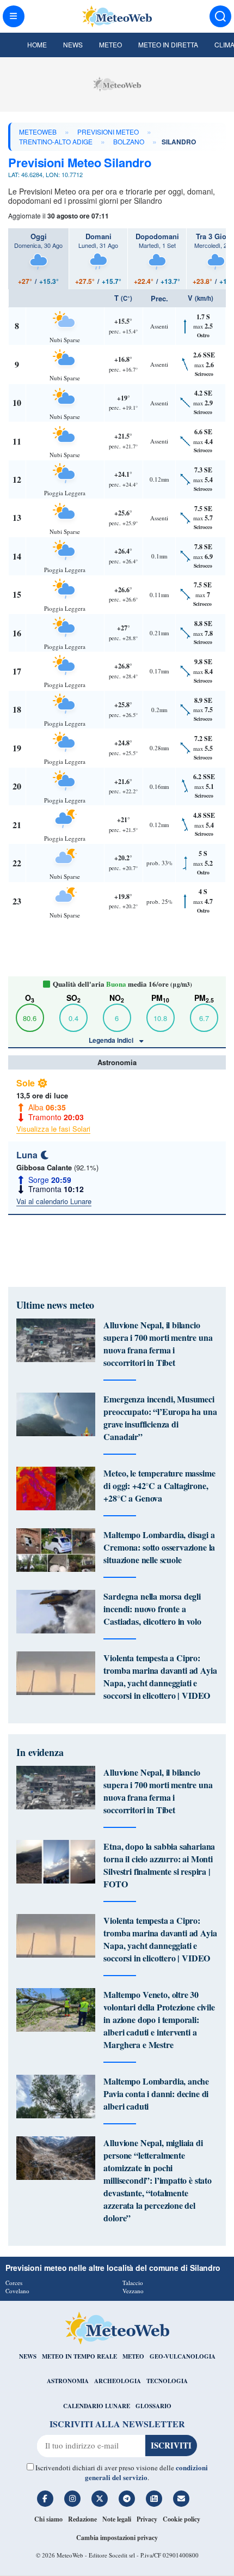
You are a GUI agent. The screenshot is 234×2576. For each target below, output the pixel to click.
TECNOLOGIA (167, 2381)
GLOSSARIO (153, 2406)
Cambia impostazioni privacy (117, 2538)
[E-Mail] (181, 2499)
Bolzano (129, 141)
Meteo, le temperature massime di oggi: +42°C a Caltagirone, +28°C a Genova (159, 1486)
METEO (133, 2356)
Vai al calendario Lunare (54, 1201)
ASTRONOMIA (68, 2381)
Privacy (147, 2519)
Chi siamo (48, 2519)
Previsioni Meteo (108, 132)
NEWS (28, 2356)
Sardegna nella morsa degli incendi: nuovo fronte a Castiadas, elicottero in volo (152, 1609)
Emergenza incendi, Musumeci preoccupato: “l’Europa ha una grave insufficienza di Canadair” (160, 1418)
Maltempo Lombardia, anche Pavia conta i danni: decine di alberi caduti (156, 2094)
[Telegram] (127, 2499)
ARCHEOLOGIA (118, 2381)
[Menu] (14, 16)
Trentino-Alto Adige (56, 141)
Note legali (117, 2519)
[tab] (38, 259)
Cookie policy (181, 2519)
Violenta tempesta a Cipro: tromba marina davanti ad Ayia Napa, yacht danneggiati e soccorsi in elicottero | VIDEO (160, 1676)
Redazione (82, 2519)
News (73, 44)
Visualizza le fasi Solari (53, 1129)
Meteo (110, 44)
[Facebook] (45, 2499)
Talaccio (133, 2283)
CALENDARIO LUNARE (97, 2406)
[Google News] (154, 2499)
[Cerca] (220, 16)
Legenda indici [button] (112, 1040)
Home (37, 44)
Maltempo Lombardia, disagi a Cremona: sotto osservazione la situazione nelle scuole (159, 1547)
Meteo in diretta (168, 44)
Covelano (17, 2291)
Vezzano (133, 2291)
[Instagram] (72, 2499)
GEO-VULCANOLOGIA (183, 2356)
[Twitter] (100, 2499)
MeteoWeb (38, 132)
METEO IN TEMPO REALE (79, 2356)
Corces (14, 2283)
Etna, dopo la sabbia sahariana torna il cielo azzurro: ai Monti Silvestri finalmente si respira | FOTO (159, 1865)
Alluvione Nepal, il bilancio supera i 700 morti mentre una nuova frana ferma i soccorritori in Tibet (158, 1344)
